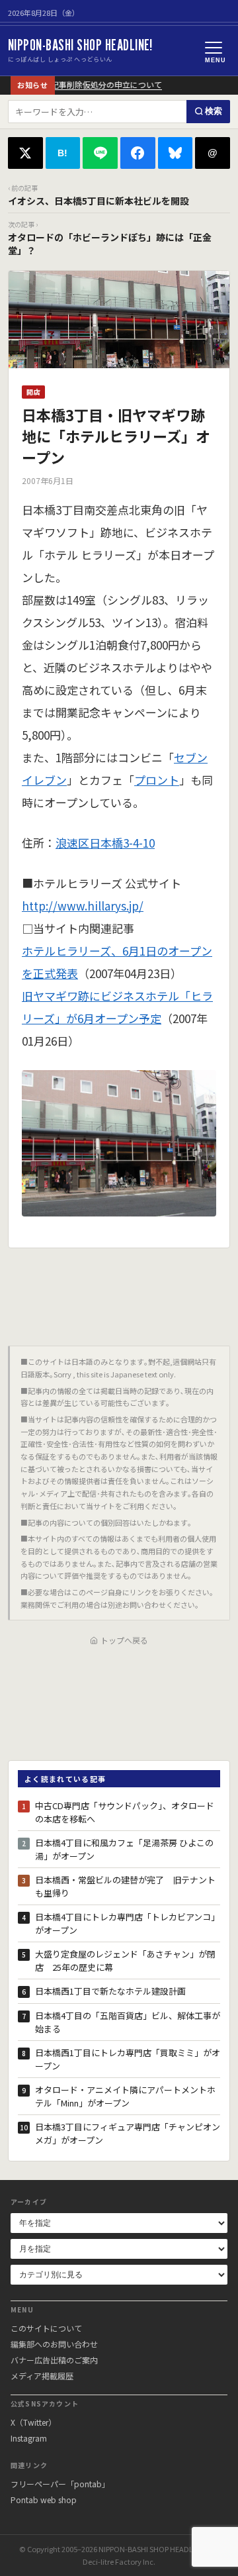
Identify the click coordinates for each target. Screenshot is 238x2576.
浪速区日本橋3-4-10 (105, 843)
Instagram (29, 2438)
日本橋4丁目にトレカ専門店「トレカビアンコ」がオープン (127, 1923)
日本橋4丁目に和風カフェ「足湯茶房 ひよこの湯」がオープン (124, 1849)
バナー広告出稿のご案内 (54, 2360)
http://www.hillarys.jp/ (83, 906)
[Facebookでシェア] (138, 153)
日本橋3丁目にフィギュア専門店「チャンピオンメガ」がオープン (128, 2133)
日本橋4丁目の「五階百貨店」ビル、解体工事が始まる (128, 2022)
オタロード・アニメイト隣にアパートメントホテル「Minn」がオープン (125, 2096)
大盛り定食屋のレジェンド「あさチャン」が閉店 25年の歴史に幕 (125, 1960)
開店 (33, 392)
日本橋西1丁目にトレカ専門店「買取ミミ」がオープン (128, 2059)
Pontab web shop (44, 2500)
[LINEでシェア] (100, 153)
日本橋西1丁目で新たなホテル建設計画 (110, 1991)
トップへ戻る (124, 1640)
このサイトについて (46, 2328)
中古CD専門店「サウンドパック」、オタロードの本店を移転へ (125, 1812)
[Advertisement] (119, 1292)
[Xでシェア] (25, 153)
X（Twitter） (33, 2422)
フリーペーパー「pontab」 (60, 2484)
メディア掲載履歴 (42, 2376)
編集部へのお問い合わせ (54, 2344)
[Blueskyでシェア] (176, 153)
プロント (157, 780)
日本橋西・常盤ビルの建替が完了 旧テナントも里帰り (125, 1886)
